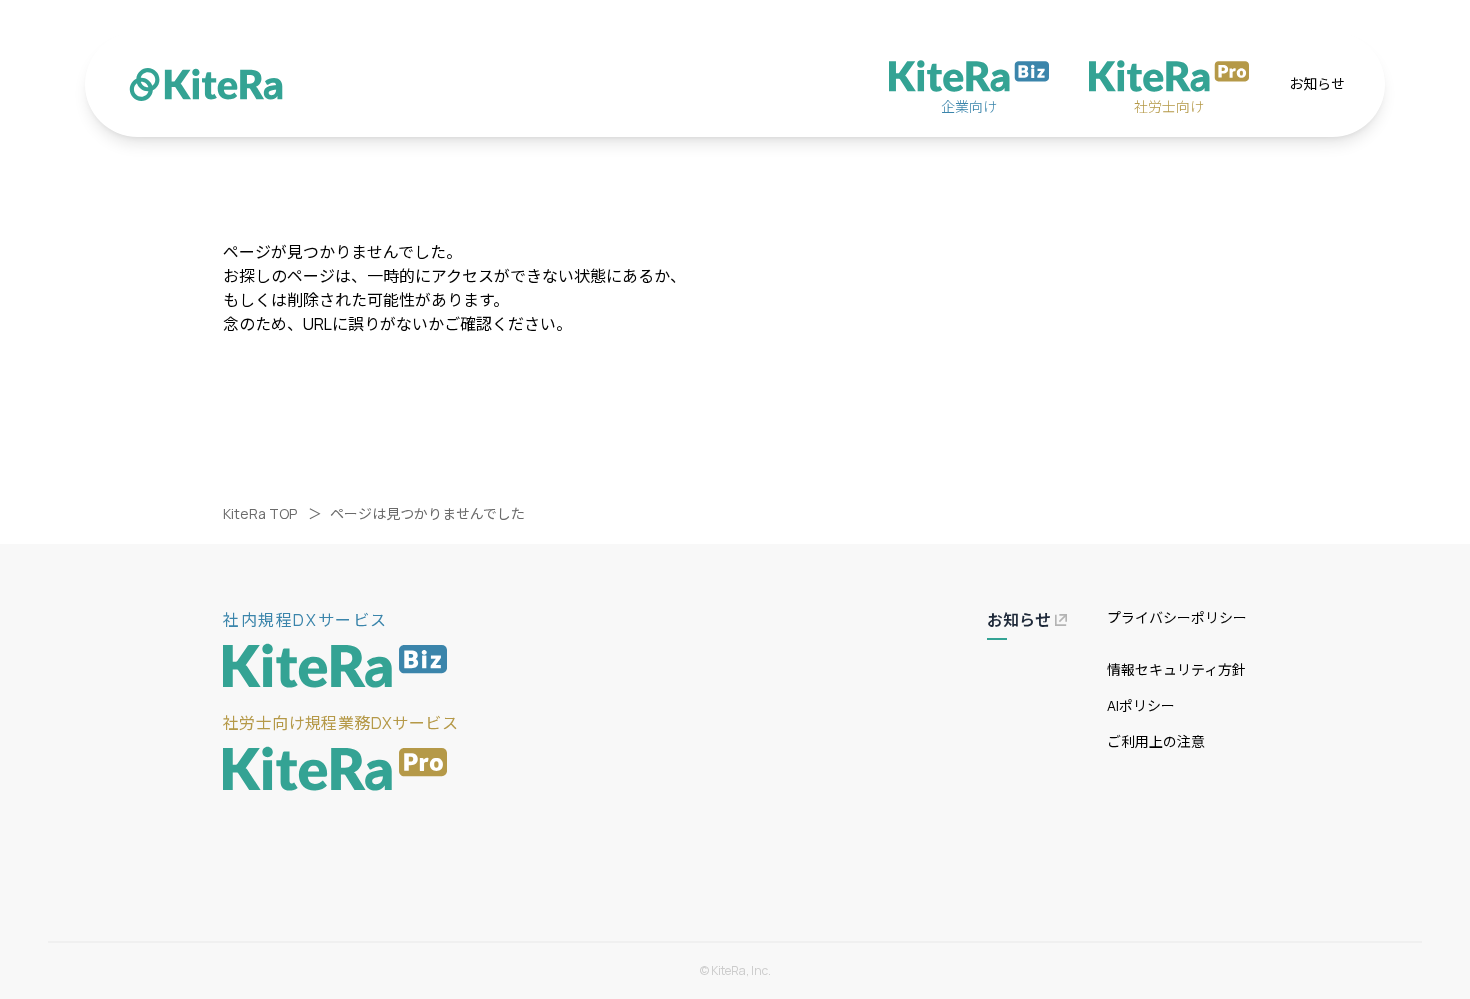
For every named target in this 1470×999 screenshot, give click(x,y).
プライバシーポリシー (1177, 617)
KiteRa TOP (260, 513)
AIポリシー (1141, 705)
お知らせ (1317, 83)
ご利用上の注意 (1156, 741)
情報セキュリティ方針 (1176, 669)
